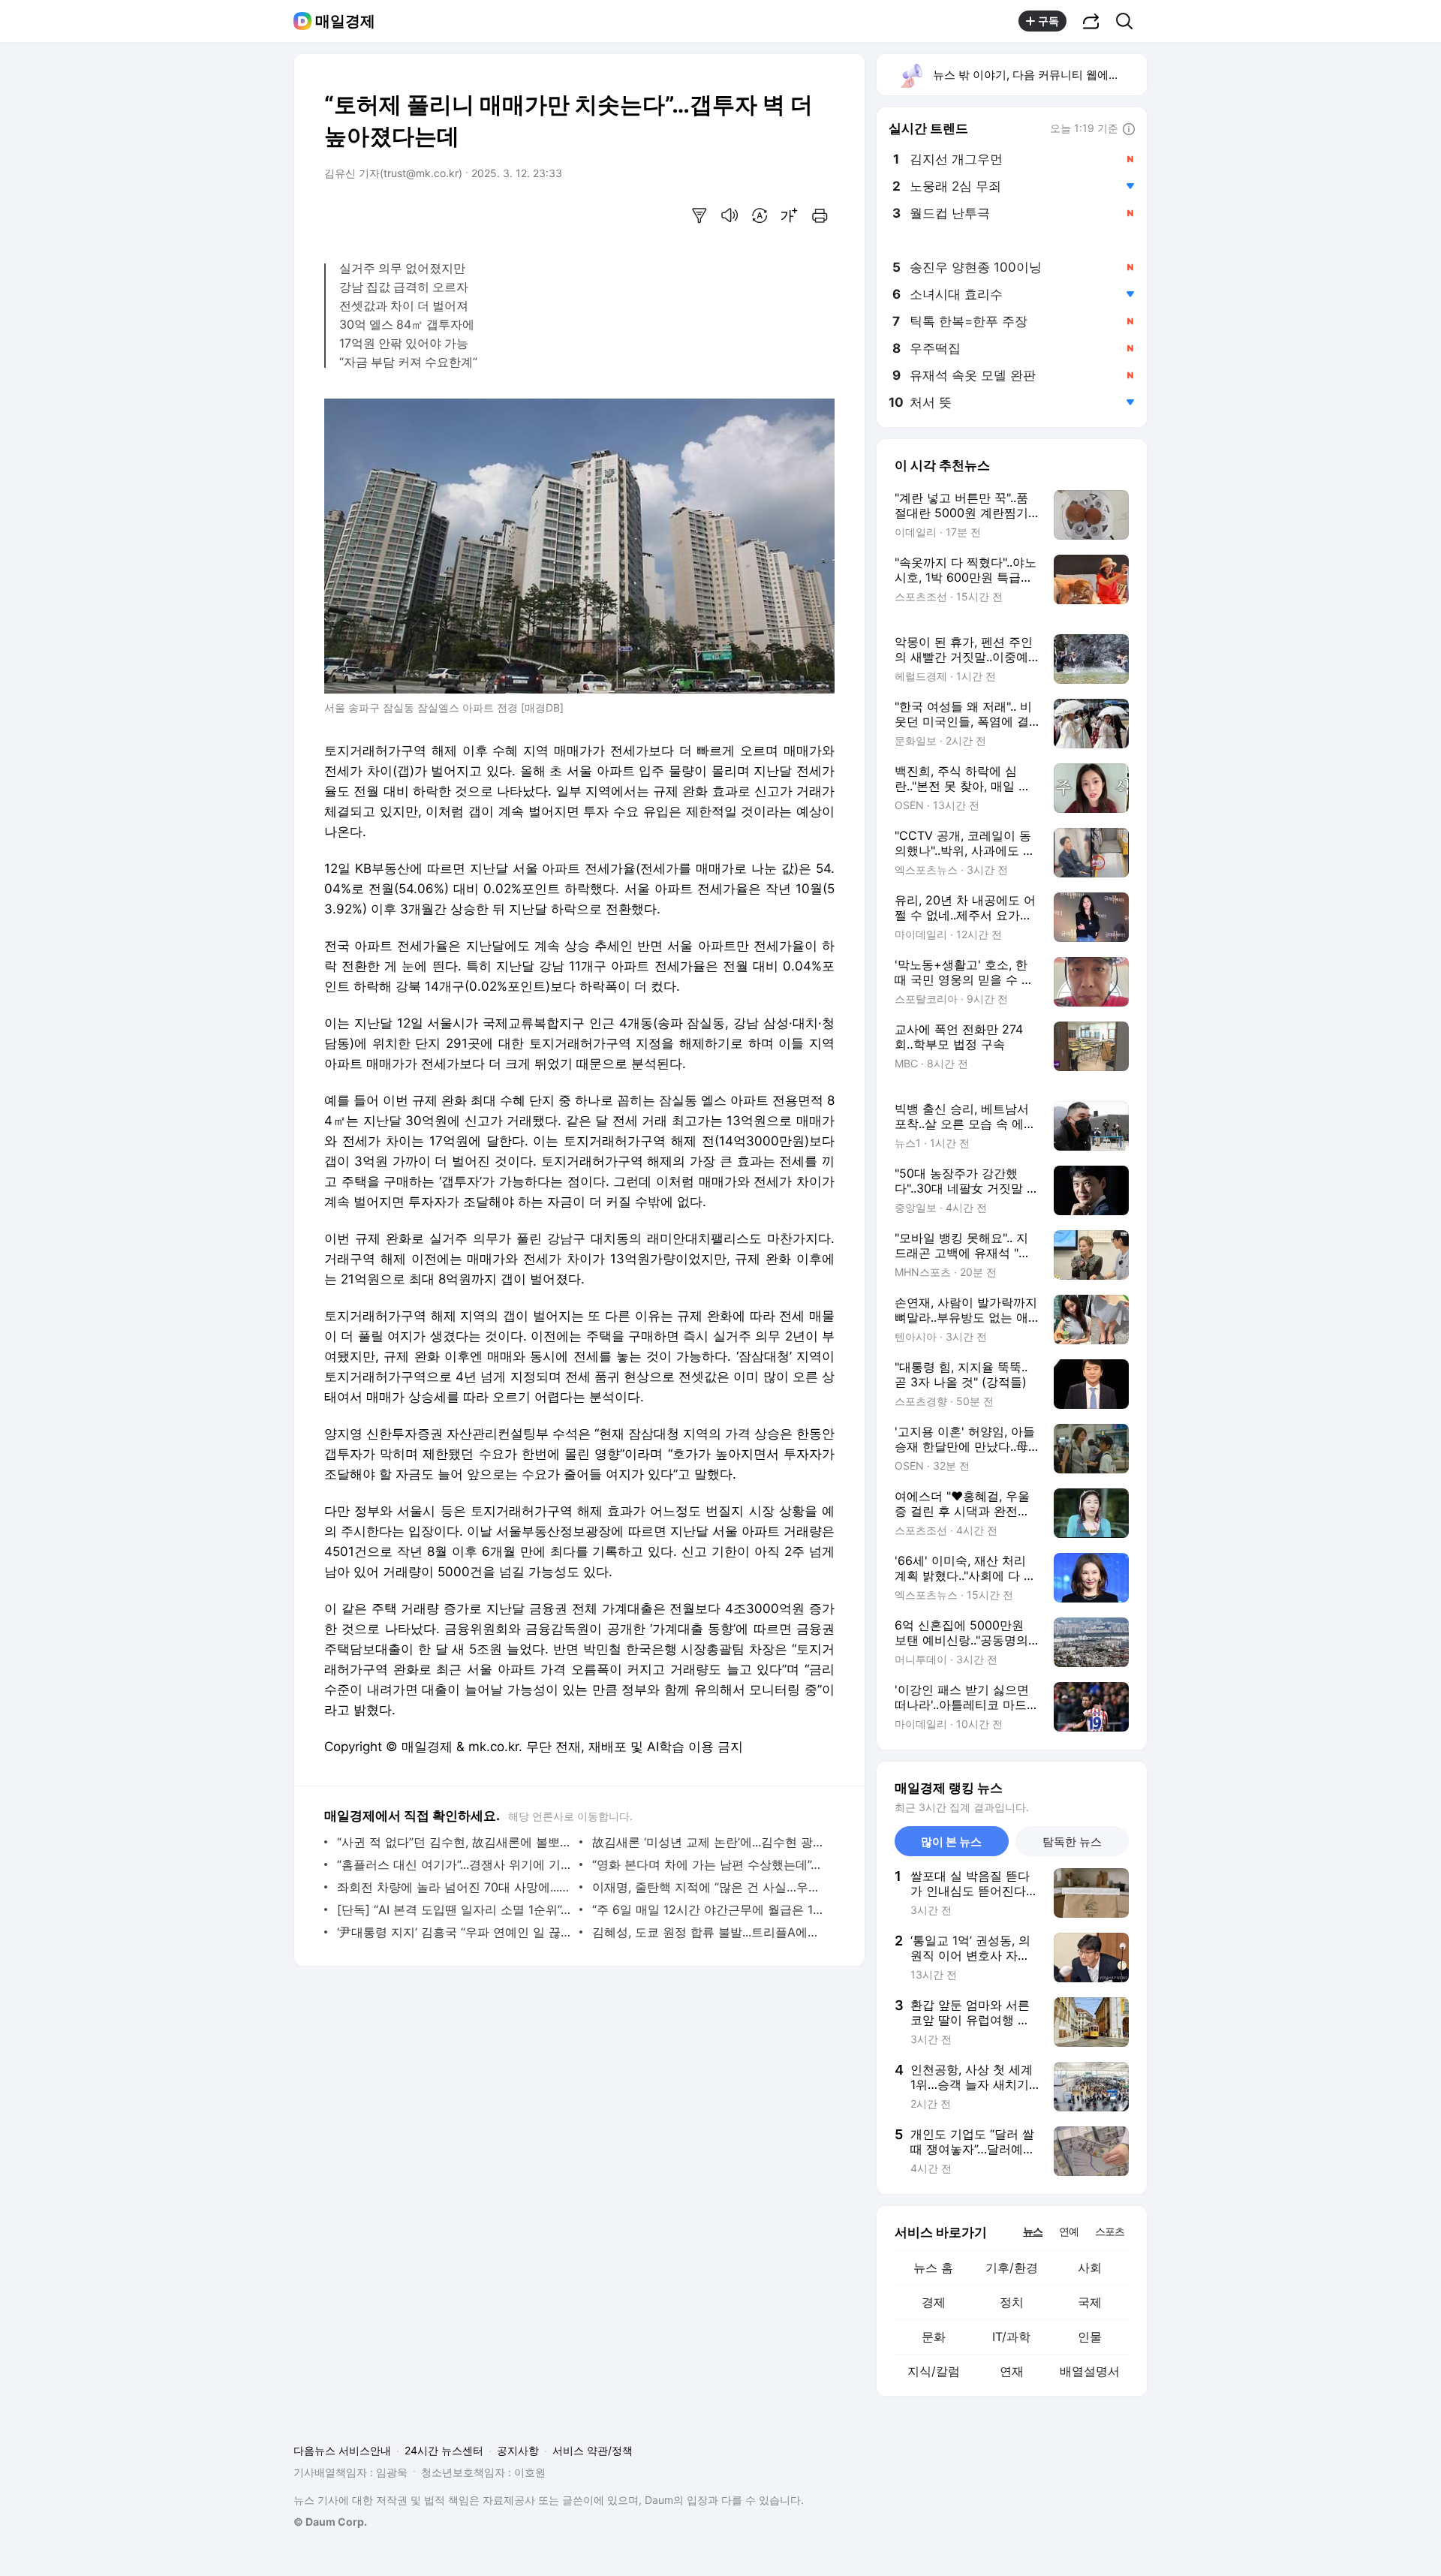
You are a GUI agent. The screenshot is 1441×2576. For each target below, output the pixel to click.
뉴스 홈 (933, 2268)
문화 (934, 2337)
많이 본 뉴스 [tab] (951, 1842)
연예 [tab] (1069, 2231)
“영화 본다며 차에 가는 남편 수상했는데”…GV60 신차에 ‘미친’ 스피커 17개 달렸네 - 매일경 (710, 1864)
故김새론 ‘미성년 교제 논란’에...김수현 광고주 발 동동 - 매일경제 (710, 1842)
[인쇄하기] (820, 215)
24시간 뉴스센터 (444, 2450)
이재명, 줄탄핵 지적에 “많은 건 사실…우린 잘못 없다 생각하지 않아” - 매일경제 (710, 1887)
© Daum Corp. (330, 2522)
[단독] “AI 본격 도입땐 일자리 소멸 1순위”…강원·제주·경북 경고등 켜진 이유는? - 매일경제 (454, 1909)
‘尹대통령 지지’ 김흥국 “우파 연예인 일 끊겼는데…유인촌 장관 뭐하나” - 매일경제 (454, 1932)
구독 (1048, 21)
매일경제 (345, 21)
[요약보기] (699, 215)
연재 (1012, 2371)
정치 (1012, 2302)
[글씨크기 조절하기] (790, 215)
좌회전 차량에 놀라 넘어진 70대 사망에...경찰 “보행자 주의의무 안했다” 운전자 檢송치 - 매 (454, 1887)
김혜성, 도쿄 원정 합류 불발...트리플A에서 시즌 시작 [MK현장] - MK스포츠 (710, 1932)
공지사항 (518, 2450)
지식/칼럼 (934, 2371)
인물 (1090, 2337)
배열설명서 (1090, 2371)
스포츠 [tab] (1110, 2231)
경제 (934, 2302)
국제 (1090, 2302)
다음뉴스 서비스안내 (342, 2450)
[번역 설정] (760, 215)
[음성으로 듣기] (730, 215)
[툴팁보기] (1129, 130)
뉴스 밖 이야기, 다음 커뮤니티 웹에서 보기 (1039, 75)
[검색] (1129, 21)
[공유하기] (1091, 21)
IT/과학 (1011, 2337)
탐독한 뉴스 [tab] (1072, 1842)
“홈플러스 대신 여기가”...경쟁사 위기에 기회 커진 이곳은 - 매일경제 (454, 1864)
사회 (1090, 2268)
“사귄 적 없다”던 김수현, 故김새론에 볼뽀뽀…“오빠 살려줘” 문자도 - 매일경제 (454, 1842)
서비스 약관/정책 (593, 2450)
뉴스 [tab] (1033, 2231)
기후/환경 (1012, 2268)
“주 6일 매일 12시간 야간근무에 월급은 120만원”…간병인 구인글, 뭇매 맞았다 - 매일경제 (710, 1909)
